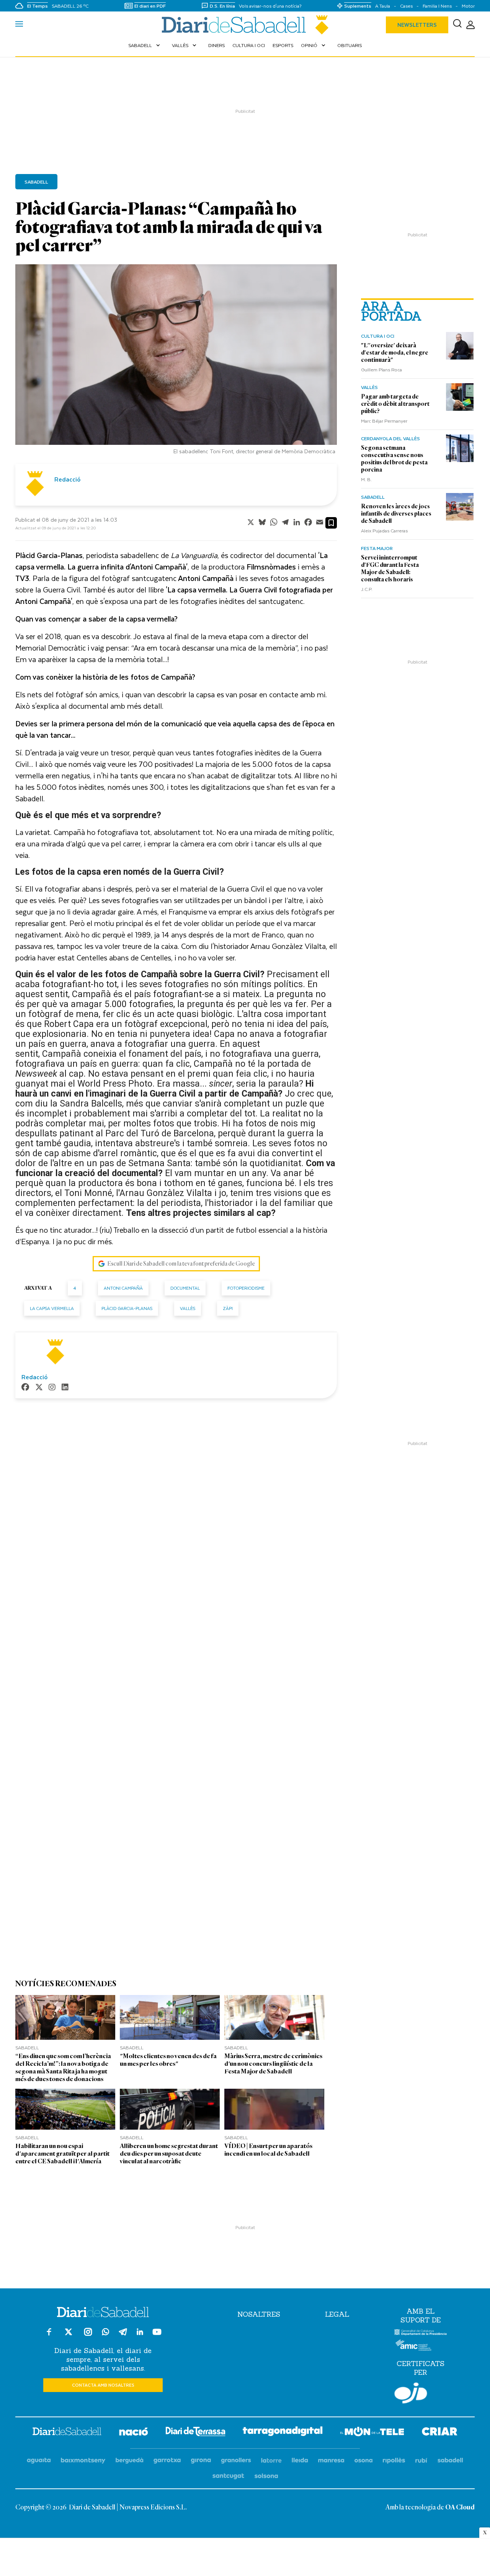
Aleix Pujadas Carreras (384, 530)
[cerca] (457, 25)
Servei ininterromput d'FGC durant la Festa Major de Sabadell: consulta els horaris (390, 569)
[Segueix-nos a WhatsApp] (105, 2333)
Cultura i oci (249, 45)
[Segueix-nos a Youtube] (157, 2335)
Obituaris (350, 45)
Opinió (314, 45)
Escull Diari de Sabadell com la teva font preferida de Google (181, 1264)
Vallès (185, 45)
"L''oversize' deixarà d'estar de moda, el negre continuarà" (395, 353)
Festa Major (377, 548)
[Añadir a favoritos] (331, 523)
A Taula (383, 6)
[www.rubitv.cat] (421, 2461)
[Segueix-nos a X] (69, 2335)
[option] (176, 361)
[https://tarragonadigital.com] (283, 2433)
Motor (468, 6)
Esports (283, 45)
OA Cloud (460, 2508)
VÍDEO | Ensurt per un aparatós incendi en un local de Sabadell (268, 2150)
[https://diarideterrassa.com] (195, 2433)
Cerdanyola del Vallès (390, 438)
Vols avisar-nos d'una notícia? (270, 6)
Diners (216, 45)
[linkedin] (65, 1388)
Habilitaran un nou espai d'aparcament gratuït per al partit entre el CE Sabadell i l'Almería (62, 2154)
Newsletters (417, 25)
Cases (406, 6)
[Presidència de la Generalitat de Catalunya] (421, 2334)
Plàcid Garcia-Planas (127, 1308)
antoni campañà (123, 1288)
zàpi (228, 1308)
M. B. (366, 479)
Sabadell (145, 45)
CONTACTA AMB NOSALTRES (103, 2385)
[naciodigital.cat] (83, 2461)
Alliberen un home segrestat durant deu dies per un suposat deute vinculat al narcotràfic (169, 2154)
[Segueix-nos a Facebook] (49, 2335)
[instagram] (52, 1388)
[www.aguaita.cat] (39, 2461)
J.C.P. (367, 589)
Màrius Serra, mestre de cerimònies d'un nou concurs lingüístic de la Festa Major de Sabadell (273, 2064)
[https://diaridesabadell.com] (67, 2433)
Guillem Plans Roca (381, 369)
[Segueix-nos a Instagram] (88, 2335)
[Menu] (19, 25)
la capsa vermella (52, 1308)
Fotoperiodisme (246, 1288)
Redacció (67, 479)
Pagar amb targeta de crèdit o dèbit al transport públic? (395, 404)
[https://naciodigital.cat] (134, 2433)
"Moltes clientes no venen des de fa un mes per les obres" (168, 2060)
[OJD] (411, 2394)
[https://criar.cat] (440, 2433)
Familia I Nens (437, 6)
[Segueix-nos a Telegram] (123, 2335)
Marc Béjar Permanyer (384, 421)
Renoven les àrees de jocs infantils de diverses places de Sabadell (396, 514)
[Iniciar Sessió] (470, 25)
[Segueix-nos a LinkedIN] (140, 2333)
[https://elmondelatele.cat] (372, 2433)
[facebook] (25, 1388)
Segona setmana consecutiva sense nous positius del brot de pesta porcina (394, 459)
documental (185, 1288)
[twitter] (39, 1388)
